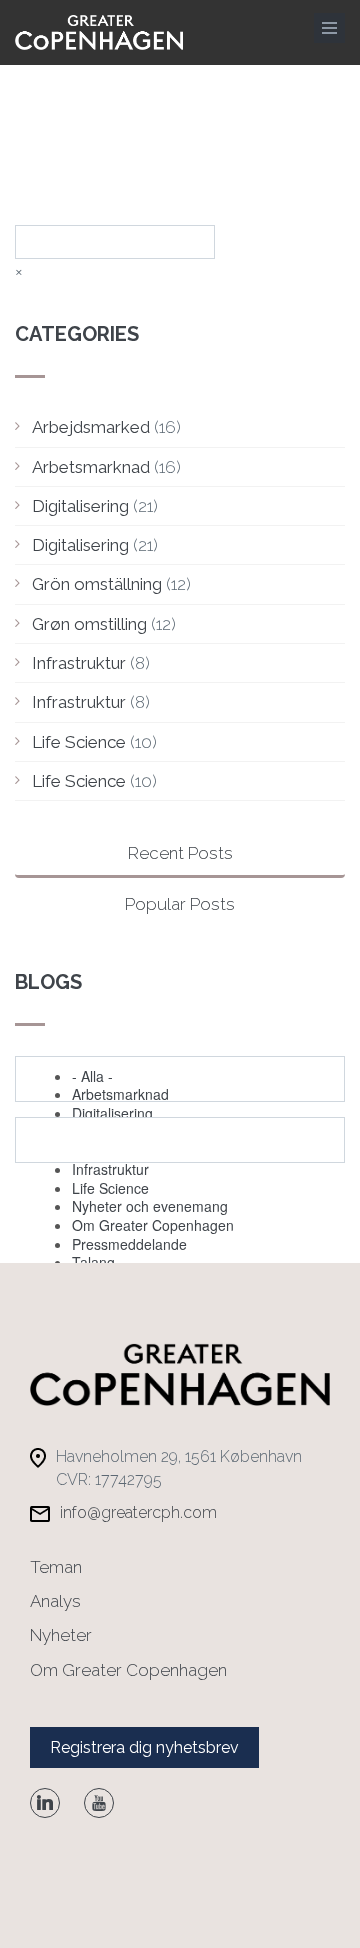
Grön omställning (97, 584)
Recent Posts (180, 853)
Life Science (79, 742)
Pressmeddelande (129, 1244)
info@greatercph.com (138, 1512)
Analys (55, 1601)
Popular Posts (180, 904)
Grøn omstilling (89, 624)
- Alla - (92, 1076)
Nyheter (61, 1635)
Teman (56, 1567)
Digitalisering (80, 506)
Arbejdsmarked (91, 427)
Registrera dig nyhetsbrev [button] (144, 1747)
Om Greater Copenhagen (153, 1225)
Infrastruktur (79, 663)
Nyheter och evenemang (150, 1206)
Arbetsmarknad (91, 467)
